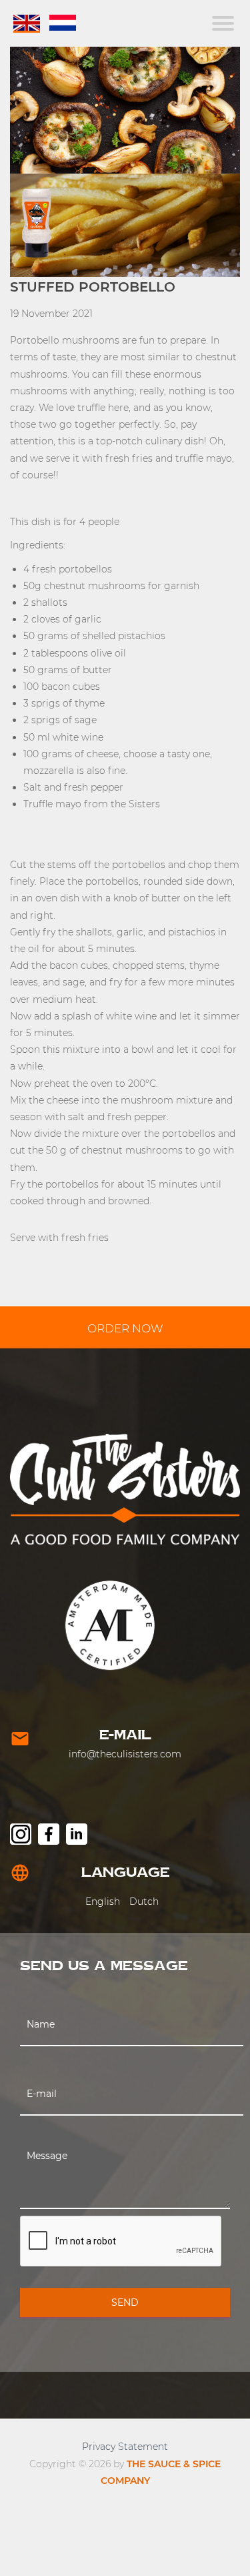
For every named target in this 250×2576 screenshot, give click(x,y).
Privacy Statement (125, 2447)
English (103, 1901)
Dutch (144, 1901)
